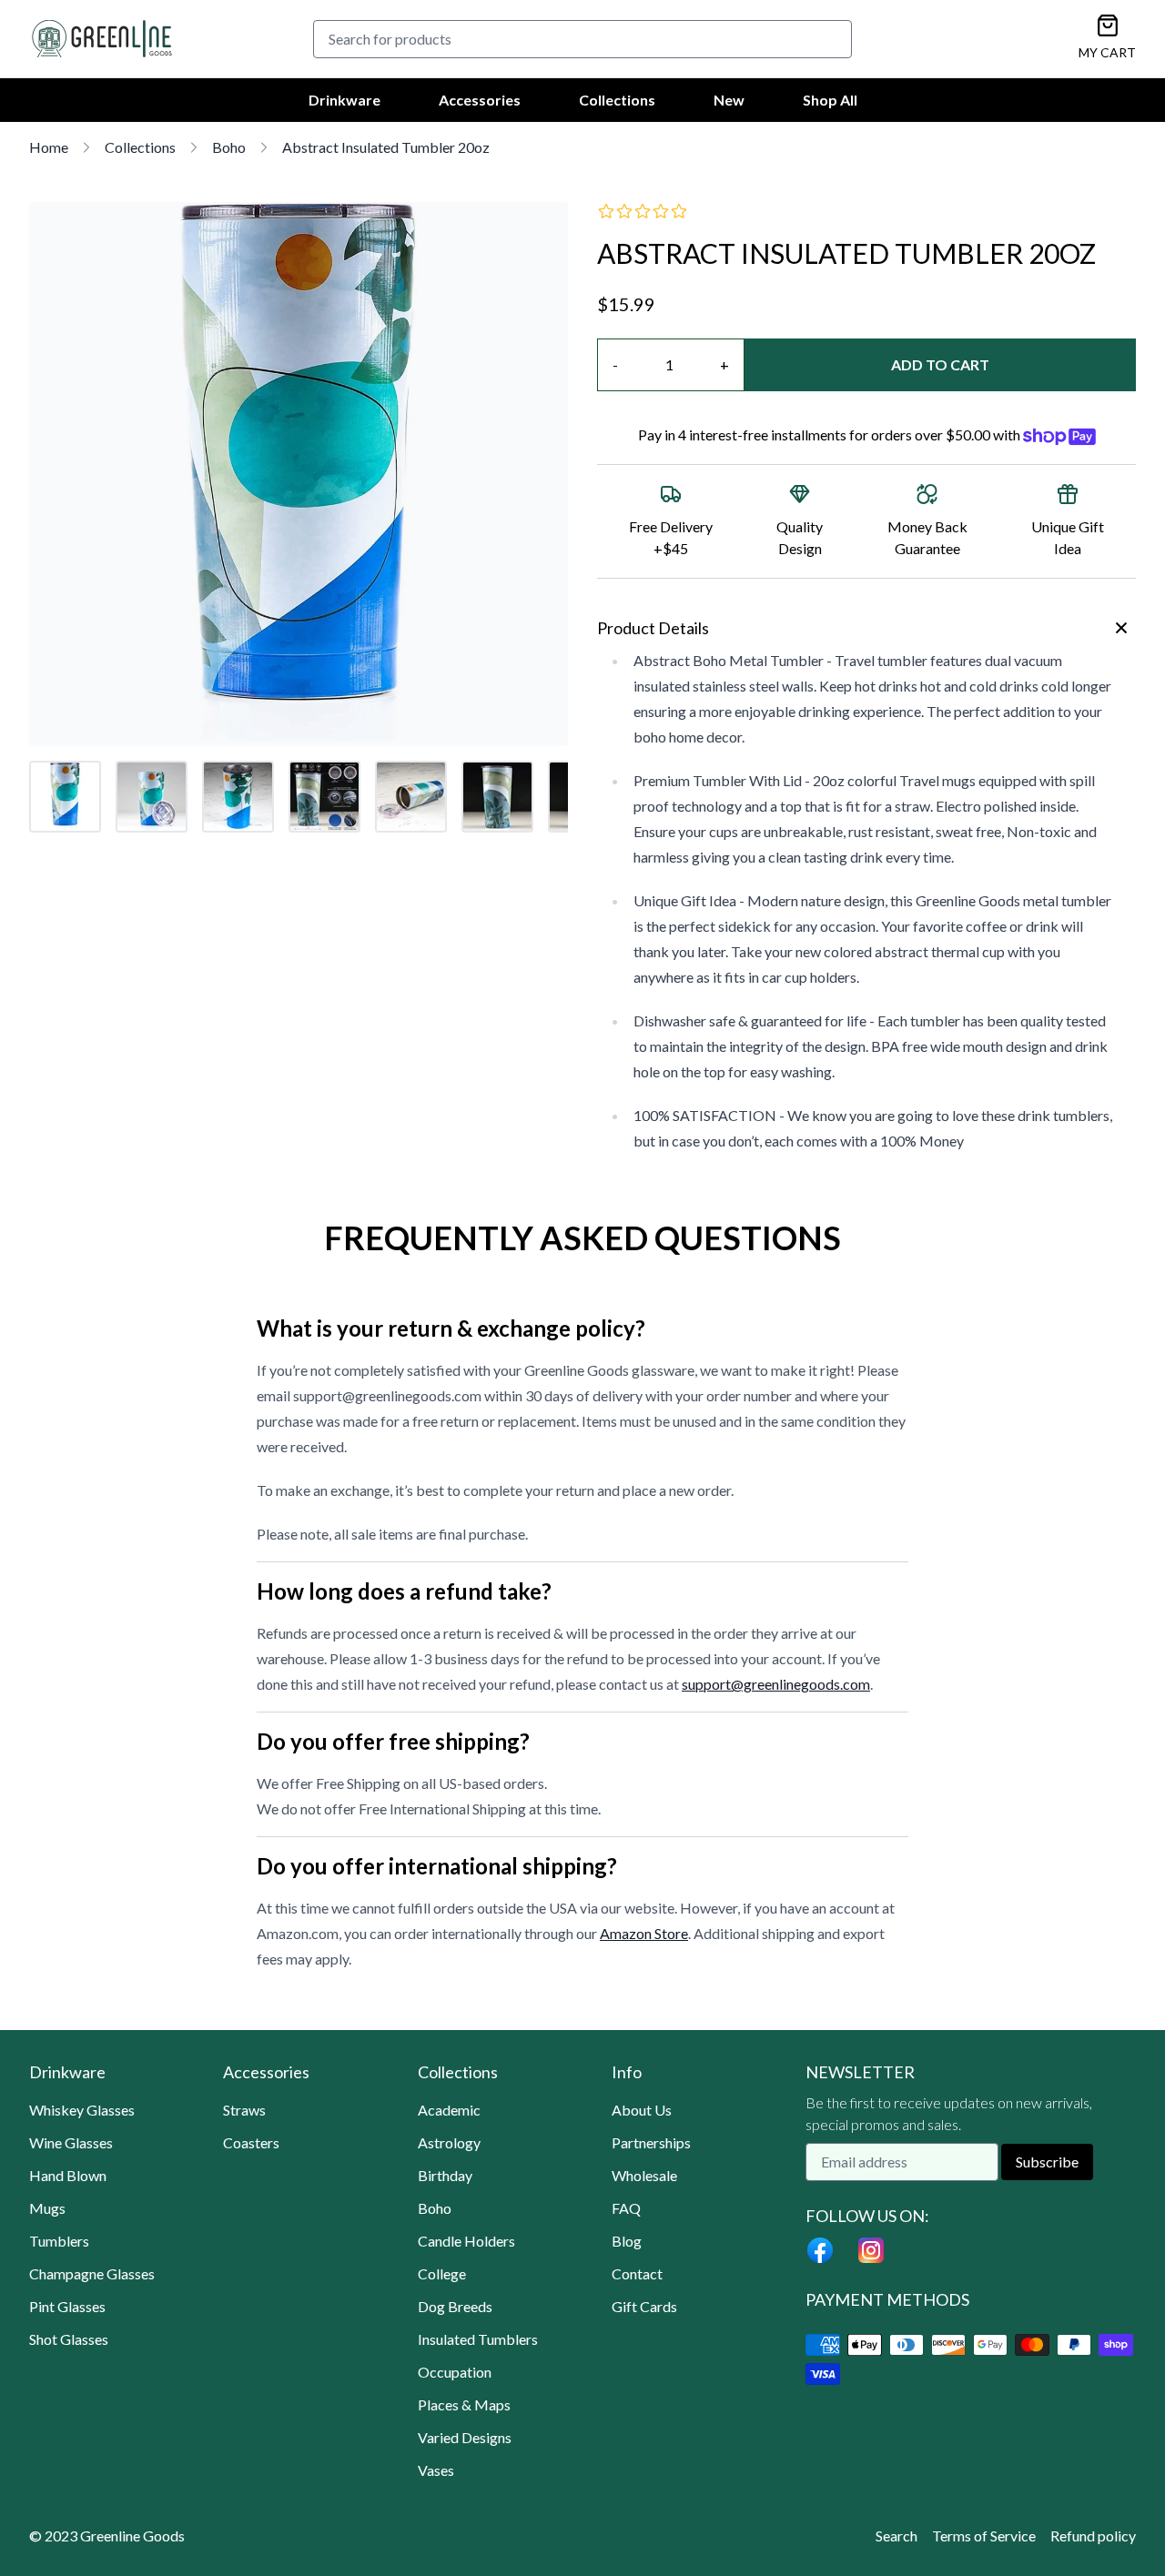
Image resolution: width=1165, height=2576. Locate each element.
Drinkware (344, 100)
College (442, 2273)
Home (49, 147)
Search (897, 2536)
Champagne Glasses (92, 2273)
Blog (627, 2241)
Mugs (47, 2208)
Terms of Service (984, 2536)
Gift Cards (644, 2306)
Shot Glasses (69, 2339)
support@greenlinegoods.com (776, 1684)
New (729, 100)
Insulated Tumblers (478, 2339)
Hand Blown (68, 2175)
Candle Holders (466, 2241)
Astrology (449, 2142)
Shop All (830, 100)
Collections (617, 100)
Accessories (480, 100)
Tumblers (59, 2241)
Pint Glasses (67, 2306)
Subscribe (1047, 2162)
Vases (436, 2470)
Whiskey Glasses (82, 2110)
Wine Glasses (71, 2142)
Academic (449, 2110)
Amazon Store (644, 1933)
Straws (244, 2110)
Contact (637, 2273)
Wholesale (644, 2175)
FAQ (626, 2208)
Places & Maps (464, 2404)
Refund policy (1093, 2536)
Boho (229, 147)
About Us (642, 2110)
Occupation (455, 2372)
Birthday (445, 2175)
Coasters (251, 2142)
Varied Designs (465, 2437)
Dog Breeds (455, 2306)
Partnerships (651, 2142)
